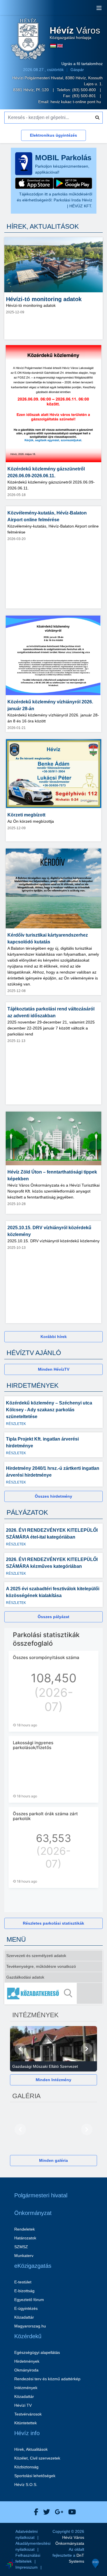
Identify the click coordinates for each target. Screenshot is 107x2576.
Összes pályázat (53, 1617)
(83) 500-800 (85, 90)
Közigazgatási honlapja (75, 33)
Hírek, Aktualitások (31, 2449)
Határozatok (25, 2238)
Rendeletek (25, 2229)
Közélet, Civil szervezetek (37, 2458)
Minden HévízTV (54, 1369)
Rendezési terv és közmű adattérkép (47, 2379)
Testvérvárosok (28, 2414)
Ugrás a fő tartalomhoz (82, 64)
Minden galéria (53, 2160)
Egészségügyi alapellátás (37, 2352)
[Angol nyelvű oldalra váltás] (60, 46)
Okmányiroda (26, 2370)
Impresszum (27, 2567)
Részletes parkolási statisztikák (53, 1923)
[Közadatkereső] (53, 1993)
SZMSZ (21, 2247)
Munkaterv (24, 2256)
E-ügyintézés (26, 2308)
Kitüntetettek (26, 2423)
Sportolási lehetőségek (35, 2476)
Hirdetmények (27, 2361)
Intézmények (26, 2388)
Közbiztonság (26, 2467)
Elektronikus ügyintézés (53, 135)
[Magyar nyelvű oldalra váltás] (53, 46)
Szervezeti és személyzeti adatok (36, 1956)
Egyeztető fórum (29, 2300)
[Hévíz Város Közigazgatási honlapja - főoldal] (28, 39)
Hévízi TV (23, 2405)
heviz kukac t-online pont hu (76, 102)
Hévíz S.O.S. (26, 2485)
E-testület (23, 2282)
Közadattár (24, 2317)
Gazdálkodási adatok (25, 1977)
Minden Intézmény (53, 2080)
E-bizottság (24, 2291)
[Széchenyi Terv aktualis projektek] (37, 2547)
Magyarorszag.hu (30, 2326)
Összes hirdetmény (53, 1496)
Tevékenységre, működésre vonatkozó (41, 1966)
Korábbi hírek (54, 1337)
